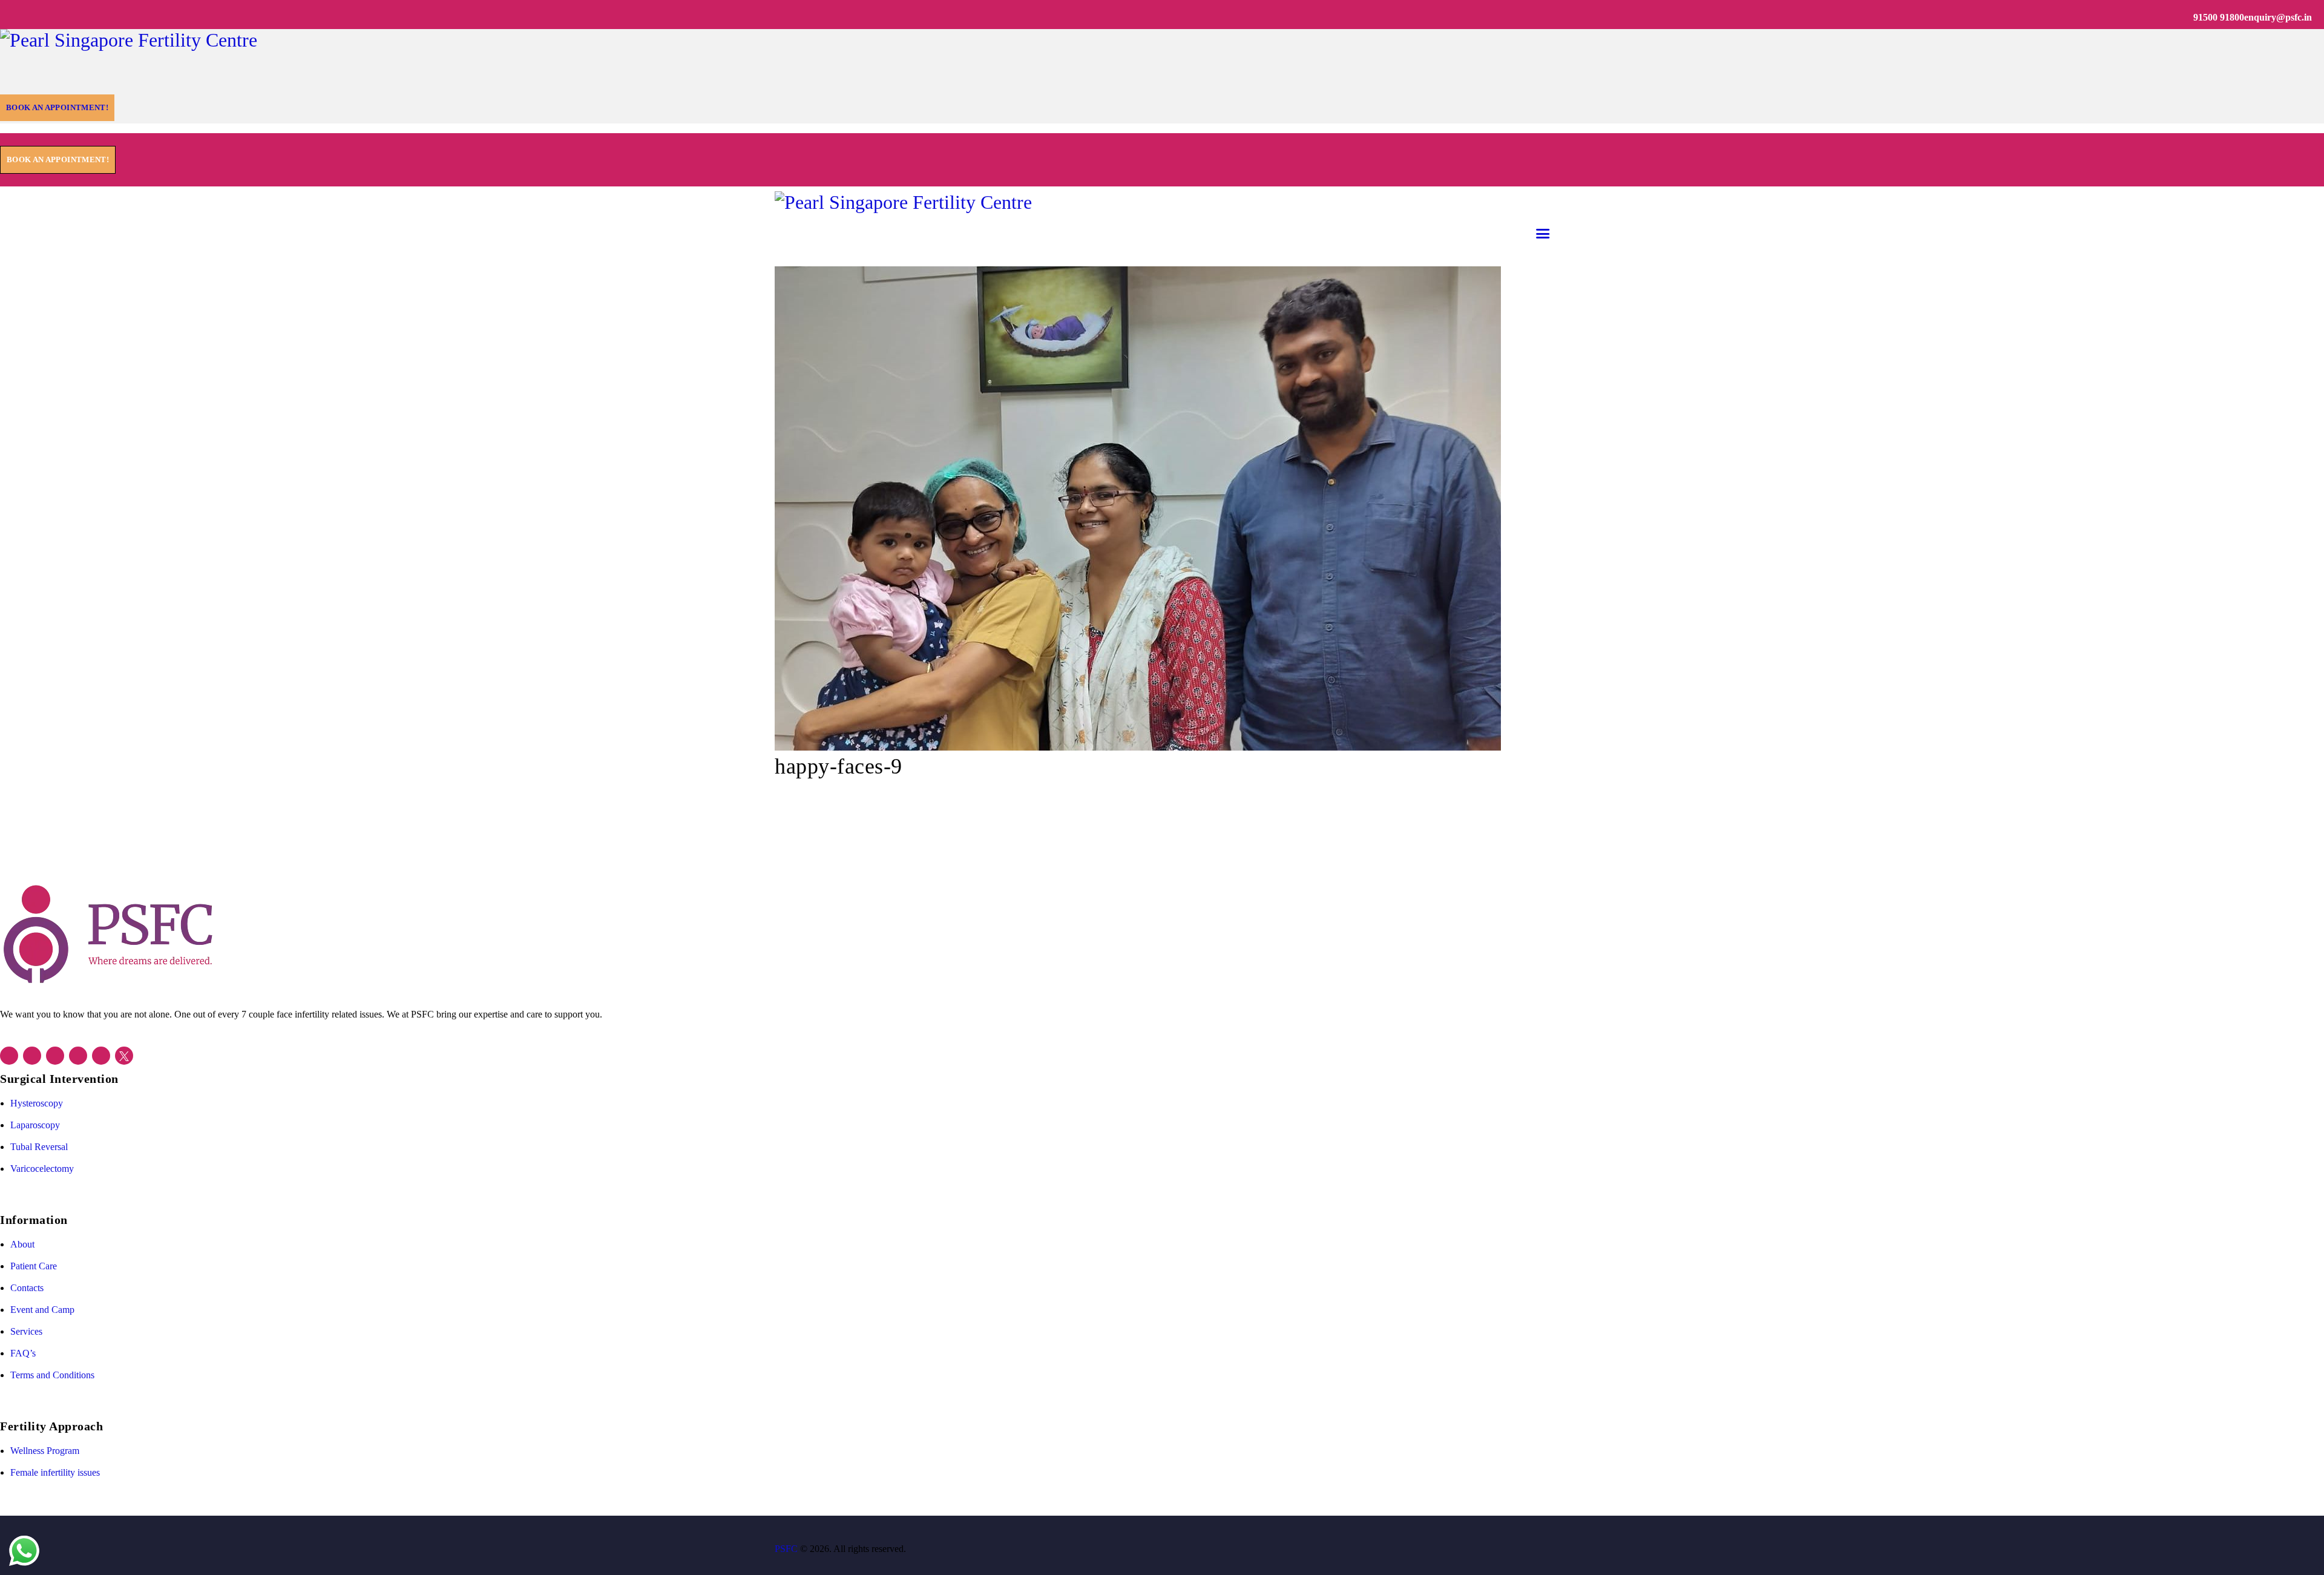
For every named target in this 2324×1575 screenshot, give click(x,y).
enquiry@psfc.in (2278, 17)
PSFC (786, 1549)
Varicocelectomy (42, 1169)
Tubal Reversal (39, 1147)
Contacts (27, 1288)
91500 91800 (2219, 17)
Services (26, 1331)
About (22, 1244)
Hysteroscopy (37, 1103)
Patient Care (34, 1266)
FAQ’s (23, 1353)
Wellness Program (45, 1451)
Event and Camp (42, 1310)
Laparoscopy (35, 1125)
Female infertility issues (55, 1472)
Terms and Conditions (52, 1375)
